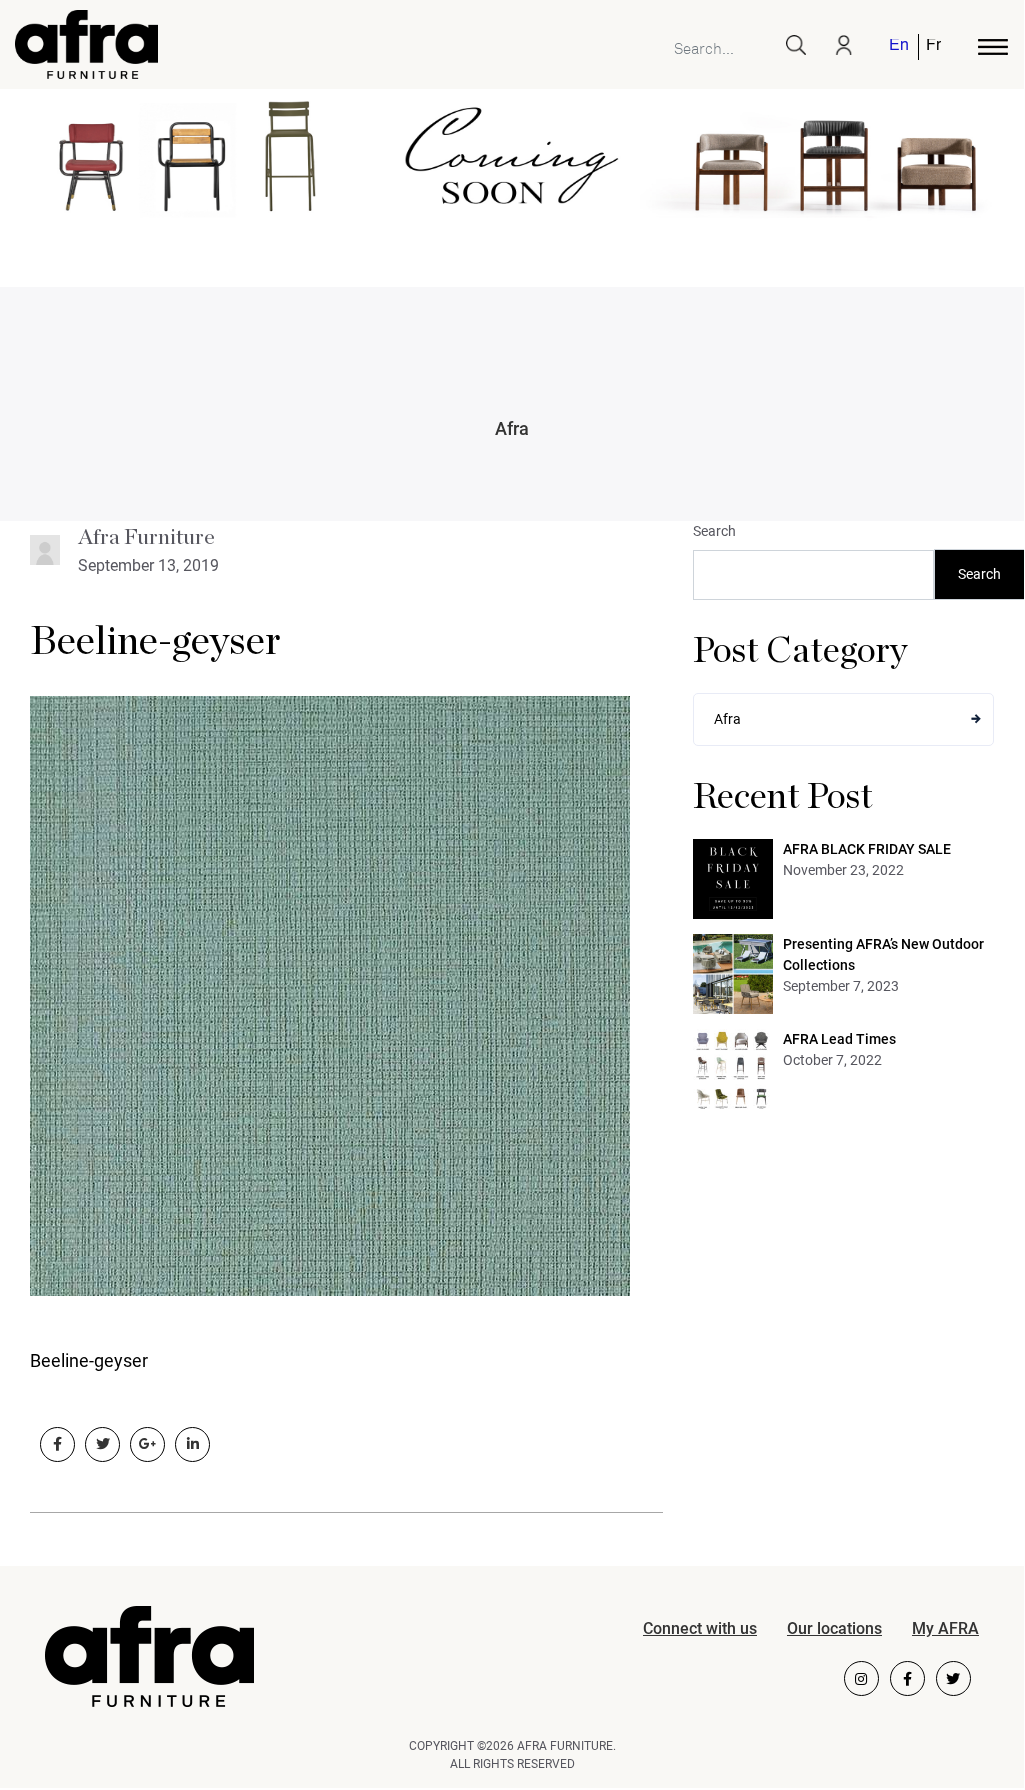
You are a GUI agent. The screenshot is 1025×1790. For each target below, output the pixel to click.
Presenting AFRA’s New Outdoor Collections (883, 954)
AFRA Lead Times (839, 1039)
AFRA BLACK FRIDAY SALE (867, 849)
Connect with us (700, 1628)
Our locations (834, 1628)
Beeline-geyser (155, 642)
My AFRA (945, 1628)
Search (714, 531)
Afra (512, 428)
